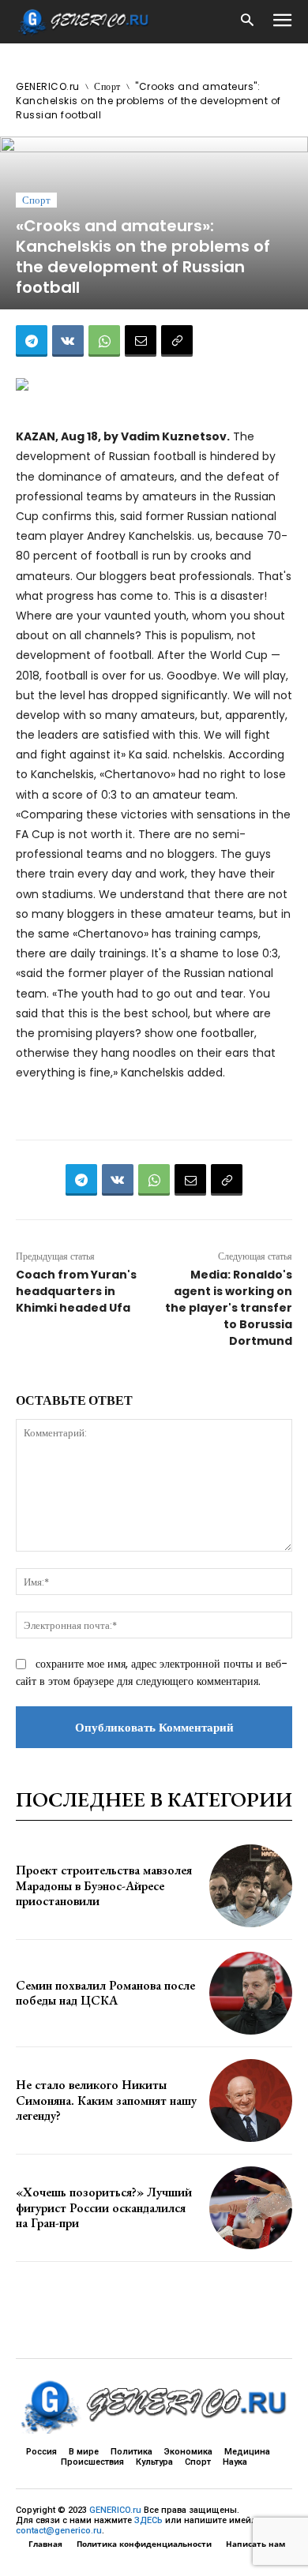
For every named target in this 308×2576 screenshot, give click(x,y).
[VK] (68, 341)
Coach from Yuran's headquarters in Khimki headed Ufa (76, 1291)
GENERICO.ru (48, 86)
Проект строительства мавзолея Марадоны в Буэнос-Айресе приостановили (104, 1885)
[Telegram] (32, 341)
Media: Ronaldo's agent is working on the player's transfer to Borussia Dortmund (229, 1308)
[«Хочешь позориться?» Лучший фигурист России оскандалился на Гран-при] (251, 2208)
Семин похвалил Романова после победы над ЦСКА (105, 1993)
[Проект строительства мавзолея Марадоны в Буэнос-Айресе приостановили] (251, 1886)
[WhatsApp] (104, 341)
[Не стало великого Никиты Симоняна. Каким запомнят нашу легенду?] (251, 2100)
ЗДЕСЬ (148, 2520)
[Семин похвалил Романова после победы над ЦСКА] (251, 1993)
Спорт (107, 86)
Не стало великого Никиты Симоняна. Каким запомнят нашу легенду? (106, 2100)
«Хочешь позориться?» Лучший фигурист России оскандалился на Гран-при (104, 2207)
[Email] (141, 341)
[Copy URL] (177, 341)
